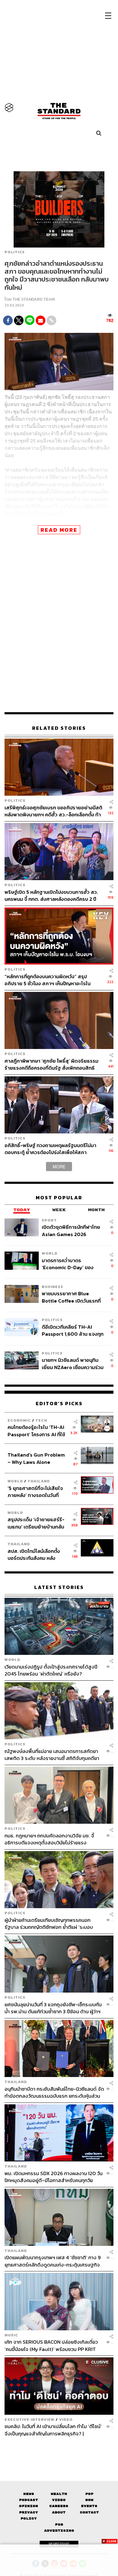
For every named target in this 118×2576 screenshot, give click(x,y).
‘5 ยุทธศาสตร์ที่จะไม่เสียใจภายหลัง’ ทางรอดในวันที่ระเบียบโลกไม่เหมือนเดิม (35, 1492)
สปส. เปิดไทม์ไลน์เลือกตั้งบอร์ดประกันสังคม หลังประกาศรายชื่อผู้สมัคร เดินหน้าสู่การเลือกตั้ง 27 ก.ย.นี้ (36, 1554)
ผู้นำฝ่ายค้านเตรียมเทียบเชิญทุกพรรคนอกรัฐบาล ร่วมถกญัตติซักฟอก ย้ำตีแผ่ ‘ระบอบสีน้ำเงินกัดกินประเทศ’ (49, 1923)
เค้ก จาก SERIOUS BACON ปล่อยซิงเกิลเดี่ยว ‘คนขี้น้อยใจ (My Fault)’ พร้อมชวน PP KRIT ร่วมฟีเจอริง (51, 2345)
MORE (59, 1167)
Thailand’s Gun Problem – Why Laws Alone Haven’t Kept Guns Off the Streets (36, 1458)
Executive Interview (29, 2419)
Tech (41, 1420)
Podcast (29, 2500)
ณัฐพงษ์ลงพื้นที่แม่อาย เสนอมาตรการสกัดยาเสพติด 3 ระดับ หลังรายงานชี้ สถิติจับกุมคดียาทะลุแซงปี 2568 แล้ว (52, 1755)
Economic (19, 1420)
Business (52, 1287)
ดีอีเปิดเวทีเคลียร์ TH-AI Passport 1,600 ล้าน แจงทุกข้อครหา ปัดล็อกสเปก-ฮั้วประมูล (73, 1330)
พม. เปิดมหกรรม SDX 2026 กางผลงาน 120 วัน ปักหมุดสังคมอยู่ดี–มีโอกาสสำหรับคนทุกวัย (54, 2177)
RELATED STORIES (59, 728)
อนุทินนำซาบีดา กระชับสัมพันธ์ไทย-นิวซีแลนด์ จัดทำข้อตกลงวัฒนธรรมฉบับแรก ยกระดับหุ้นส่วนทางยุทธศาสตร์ (54, 2092)
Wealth (59, 2494)
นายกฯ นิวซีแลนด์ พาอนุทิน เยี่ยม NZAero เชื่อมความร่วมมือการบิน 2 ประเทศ (73, 1363)
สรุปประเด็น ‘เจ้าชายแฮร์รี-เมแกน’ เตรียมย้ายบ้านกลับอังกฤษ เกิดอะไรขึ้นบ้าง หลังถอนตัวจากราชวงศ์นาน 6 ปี (36, 1523)
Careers (59, 2506)
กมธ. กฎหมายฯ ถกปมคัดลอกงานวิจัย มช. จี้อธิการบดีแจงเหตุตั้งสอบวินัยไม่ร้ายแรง (49, 1839)
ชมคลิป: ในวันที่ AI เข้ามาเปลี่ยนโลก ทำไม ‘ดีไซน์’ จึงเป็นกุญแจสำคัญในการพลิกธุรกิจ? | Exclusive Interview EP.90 (53, 2430)
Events (89, 2506)
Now (89, 2500)
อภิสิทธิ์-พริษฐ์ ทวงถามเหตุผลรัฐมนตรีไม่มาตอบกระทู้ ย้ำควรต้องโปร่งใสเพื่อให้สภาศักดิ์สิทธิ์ (50, 1149)
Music (11, 2335)
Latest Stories (59, 1587)
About (59, 2512)
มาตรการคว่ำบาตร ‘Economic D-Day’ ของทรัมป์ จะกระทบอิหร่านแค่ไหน (72, 1264)
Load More (59, 2448)
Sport (49, 1220)
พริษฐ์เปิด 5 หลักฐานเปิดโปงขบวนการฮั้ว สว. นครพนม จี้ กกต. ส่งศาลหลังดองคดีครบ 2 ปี (51, 895)
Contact (89, 2512)
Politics (15, 252)
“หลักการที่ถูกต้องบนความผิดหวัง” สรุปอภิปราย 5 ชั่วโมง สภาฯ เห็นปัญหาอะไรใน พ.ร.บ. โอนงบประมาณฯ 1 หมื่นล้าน (48, 980)
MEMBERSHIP (59, 2544)
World (50, 1253)
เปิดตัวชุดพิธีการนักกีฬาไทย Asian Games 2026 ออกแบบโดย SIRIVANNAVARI (71, 1230)
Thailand (39, 1481)
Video (66, 2419)
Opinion (29, 2506)
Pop (89, 2494)
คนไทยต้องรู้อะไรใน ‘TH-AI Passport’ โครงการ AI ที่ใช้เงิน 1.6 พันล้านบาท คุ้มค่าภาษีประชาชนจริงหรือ (38, 1431)
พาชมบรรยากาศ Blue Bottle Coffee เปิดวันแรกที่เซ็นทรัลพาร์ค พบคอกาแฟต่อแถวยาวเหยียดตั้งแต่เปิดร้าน (72, 1297)
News (29, 2494)
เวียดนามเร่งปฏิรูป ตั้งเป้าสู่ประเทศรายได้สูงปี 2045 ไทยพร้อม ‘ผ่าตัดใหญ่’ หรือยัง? (51, 1670)
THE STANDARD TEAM (34, 299)
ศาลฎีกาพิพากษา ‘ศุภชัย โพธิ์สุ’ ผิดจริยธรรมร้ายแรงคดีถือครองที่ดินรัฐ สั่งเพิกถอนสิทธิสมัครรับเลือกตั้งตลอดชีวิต (51, 1064)
